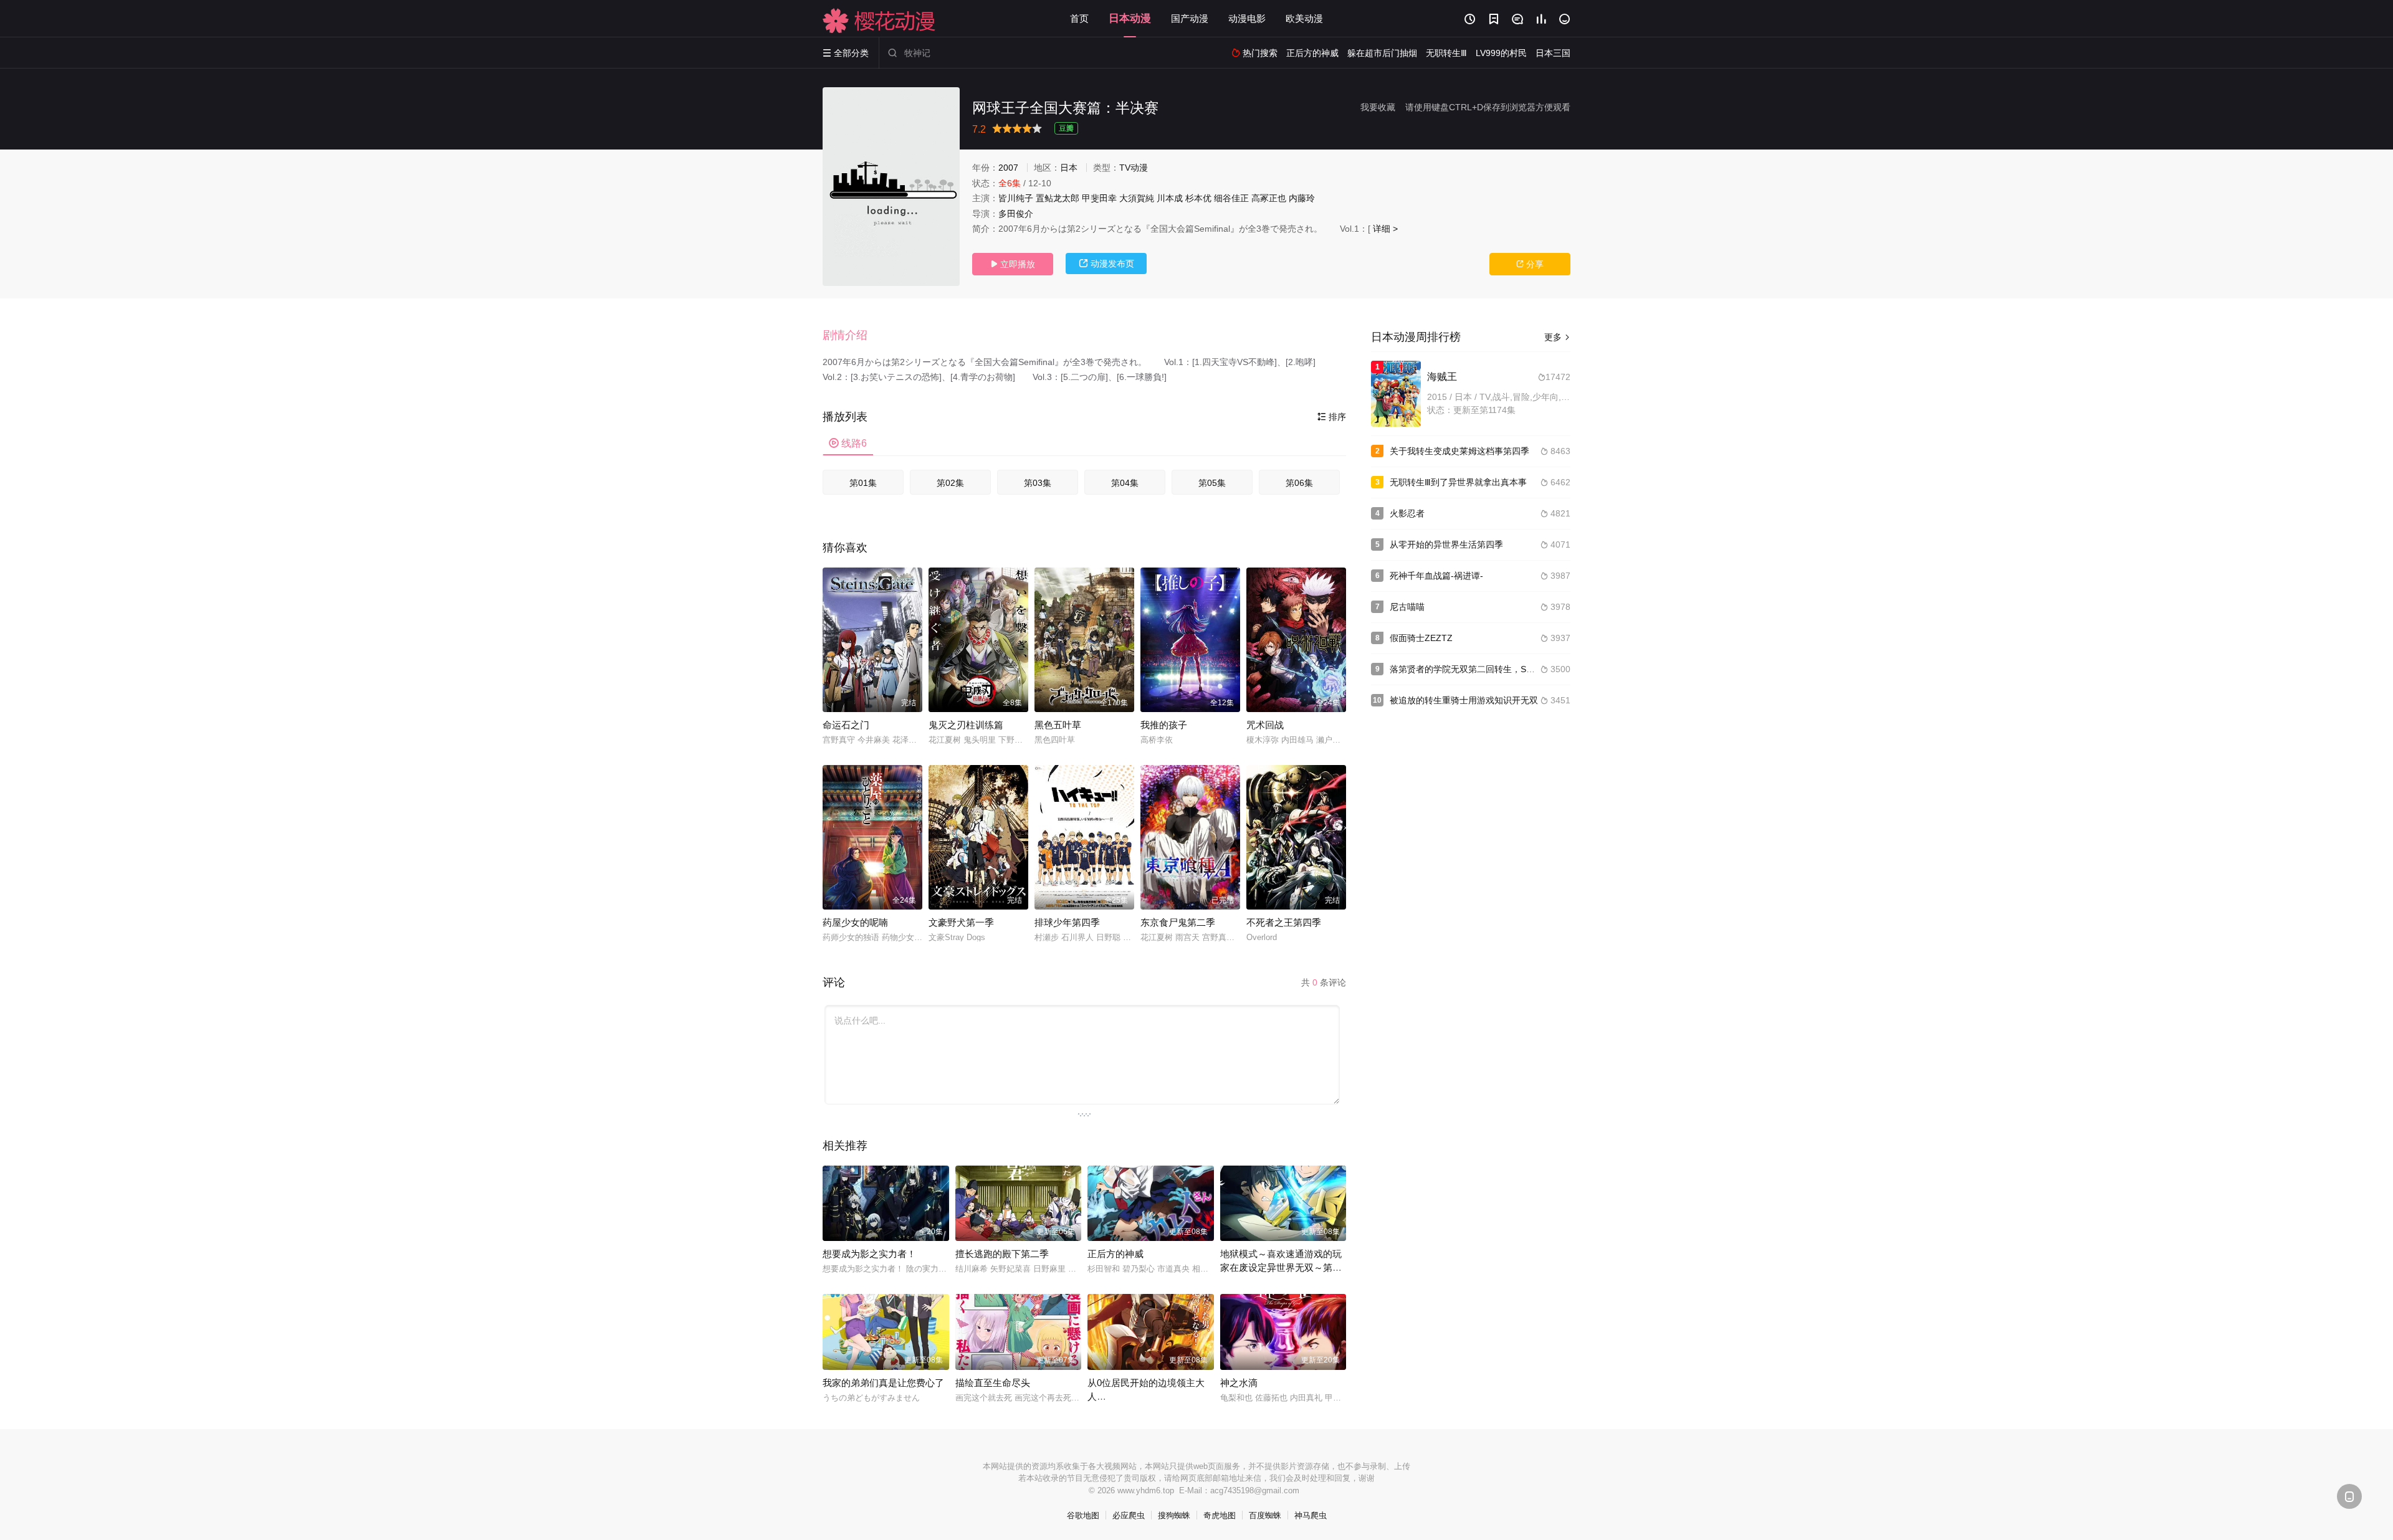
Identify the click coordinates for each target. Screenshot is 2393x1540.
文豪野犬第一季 (961, 922)
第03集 (1038, 483)
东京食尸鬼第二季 (1178, 922)
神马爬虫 (1311, 1515)
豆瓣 (1066, 128)
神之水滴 (1239, 1383)
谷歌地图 (1083, 1515)
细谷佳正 (1231, 198)
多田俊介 (1016, 214)
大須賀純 (1137, 198)
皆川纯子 (1016, 198)
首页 (1079, 18)
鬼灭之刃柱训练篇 (966, 725)
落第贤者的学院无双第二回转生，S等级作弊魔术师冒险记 (1502, 669)
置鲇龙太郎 (1058, 198)
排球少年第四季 (1067, 922)
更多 (1557, 337)
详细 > (1385, 229)
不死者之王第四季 (1284, 922)
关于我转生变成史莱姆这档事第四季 (1459, 451)
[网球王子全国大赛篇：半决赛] (891, 187)
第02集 (950, 483)
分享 (1530, 264)
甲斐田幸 (1099, 198)
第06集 (1299, 483)
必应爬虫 (1129, 1515)
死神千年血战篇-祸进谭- (1436, 576)
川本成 (1170, 198)
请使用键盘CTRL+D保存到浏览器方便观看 (1488, 107)
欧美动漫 (1304, 18)
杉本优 (1198, 198)
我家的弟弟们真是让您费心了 (883, 1383)
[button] (851, 336)
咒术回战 (1265, 725)
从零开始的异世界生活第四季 (1446, 544)
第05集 (1212, 483)
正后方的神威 (1115, 1254)
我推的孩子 (1164, 725)
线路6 (848, 443)
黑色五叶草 (1058, 725)
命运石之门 (846, 725)
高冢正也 (1269, 198)
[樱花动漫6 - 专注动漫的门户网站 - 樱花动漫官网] (879, 21)
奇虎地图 (1220, 1515)
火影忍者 (1407, 513)
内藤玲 (1302, 198)
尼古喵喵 (1407, 607)
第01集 (863, 483)
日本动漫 (1130, 18)
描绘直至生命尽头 (993, 1383)
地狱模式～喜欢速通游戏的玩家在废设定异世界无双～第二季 (1281, 1267)
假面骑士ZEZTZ (1421, 638)
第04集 (1125, 483)
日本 (1069, 168)
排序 (1332, 417)
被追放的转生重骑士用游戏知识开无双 (1464, 700)
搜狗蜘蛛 (1174, 1515)
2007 (1008, 168)
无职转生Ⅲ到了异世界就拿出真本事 (1458, 482)
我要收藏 (1378, 107)
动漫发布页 (1106, 264)
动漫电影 (1247, 18)
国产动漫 (1190, 18)
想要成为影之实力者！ (869, 1254)
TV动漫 (1134, 168)
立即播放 (1013, 264)
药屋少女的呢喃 (855, 922)
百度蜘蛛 (1265, 1515)
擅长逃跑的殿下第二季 (1002, 1254)
